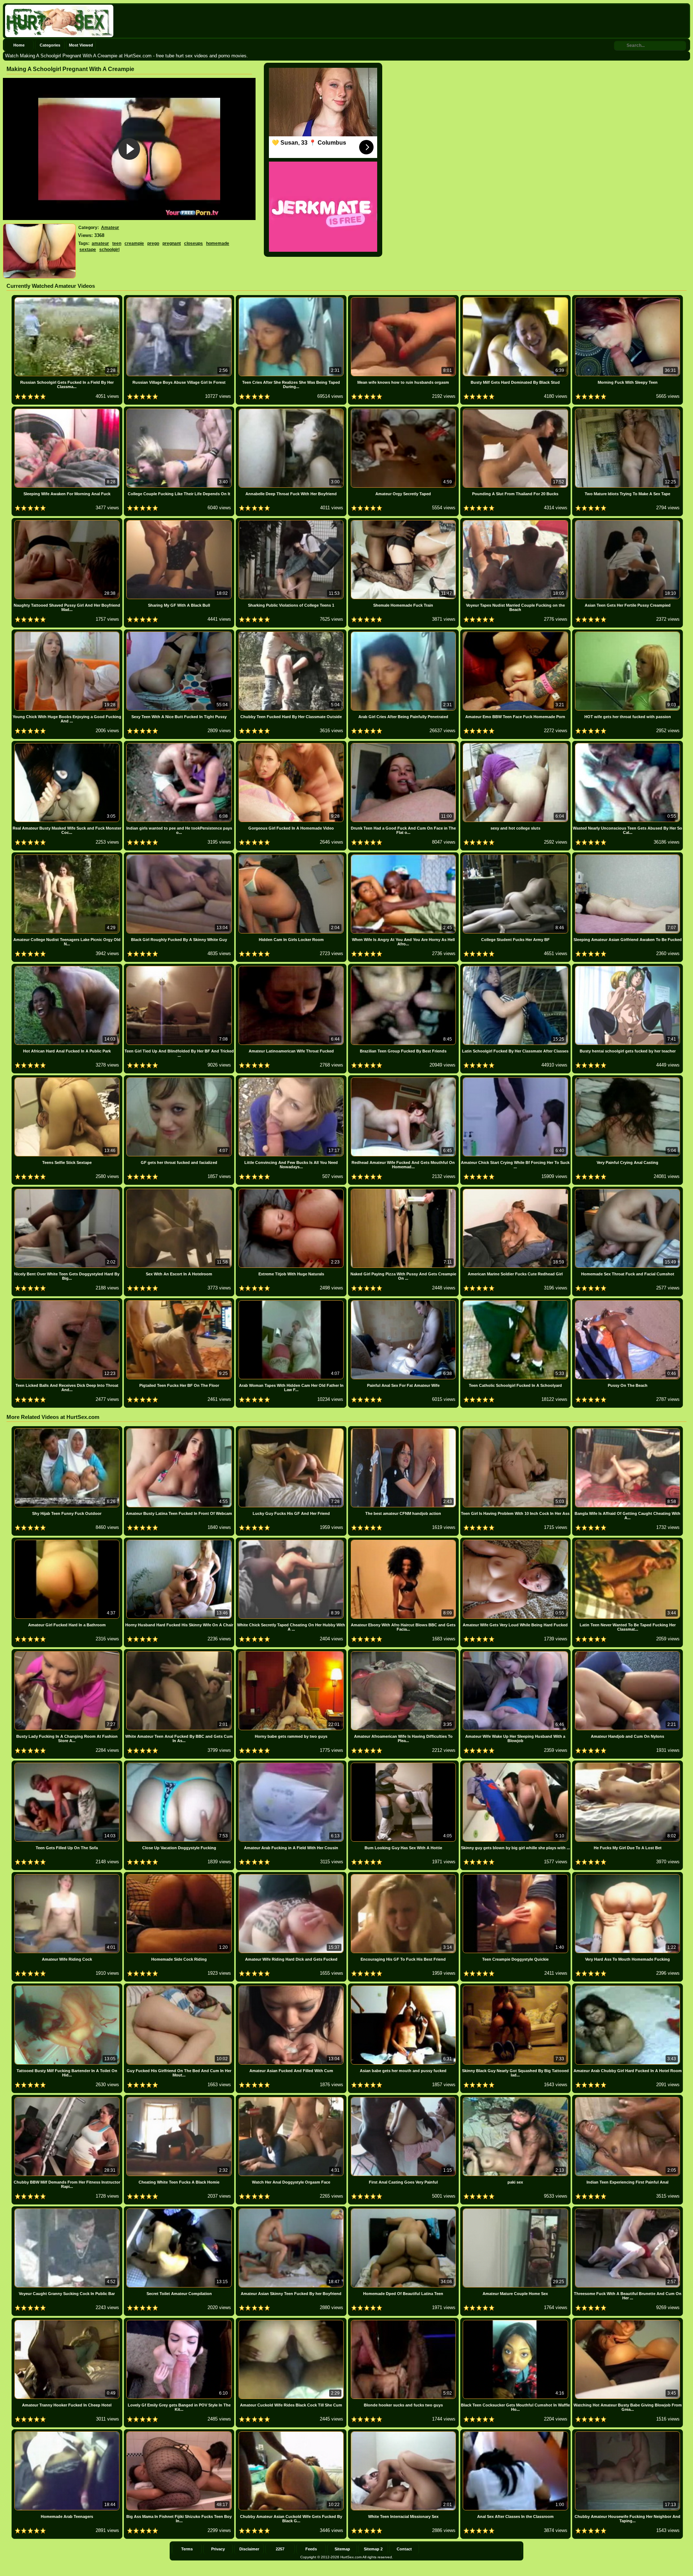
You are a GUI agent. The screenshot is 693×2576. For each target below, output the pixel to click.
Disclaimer (249, 2549)
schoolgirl (109, 250)
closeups (193, 243)
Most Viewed (81, 45)
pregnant (172, 243)
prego (153, 243)
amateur (100, 243)
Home (19, 45)
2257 (280, 2549)
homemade (218, 243)
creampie (134, 243)
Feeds (311, 2549)
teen (117, 243)
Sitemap (342, 2549)
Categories (50, 45)
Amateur (110, 228)
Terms (187, 2549)
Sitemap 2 (373, 2549)
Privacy (218, 2549)
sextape (88, 250)
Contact (404, 2549)
